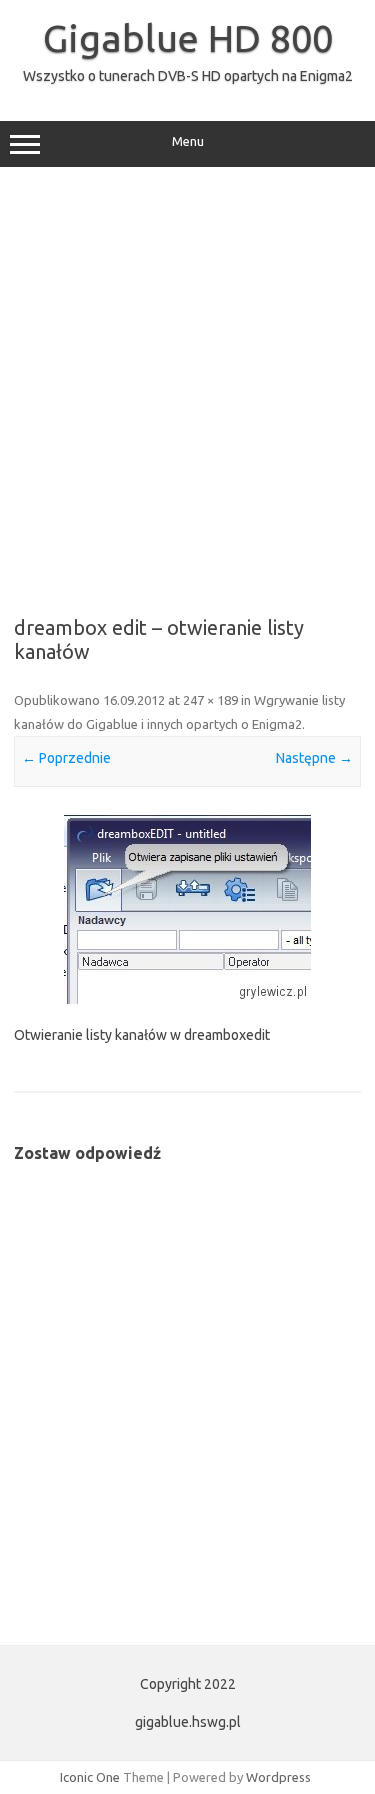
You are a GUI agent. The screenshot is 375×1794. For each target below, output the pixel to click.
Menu (188, 141)
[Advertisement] (187, 384)
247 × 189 (210, 700)
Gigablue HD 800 (188, 38)
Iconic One (90, 1777)
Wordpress (278, 1777)
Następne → (314, 758)
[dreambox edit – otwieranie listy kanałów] (187, 909)
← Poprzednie (66, 758)
